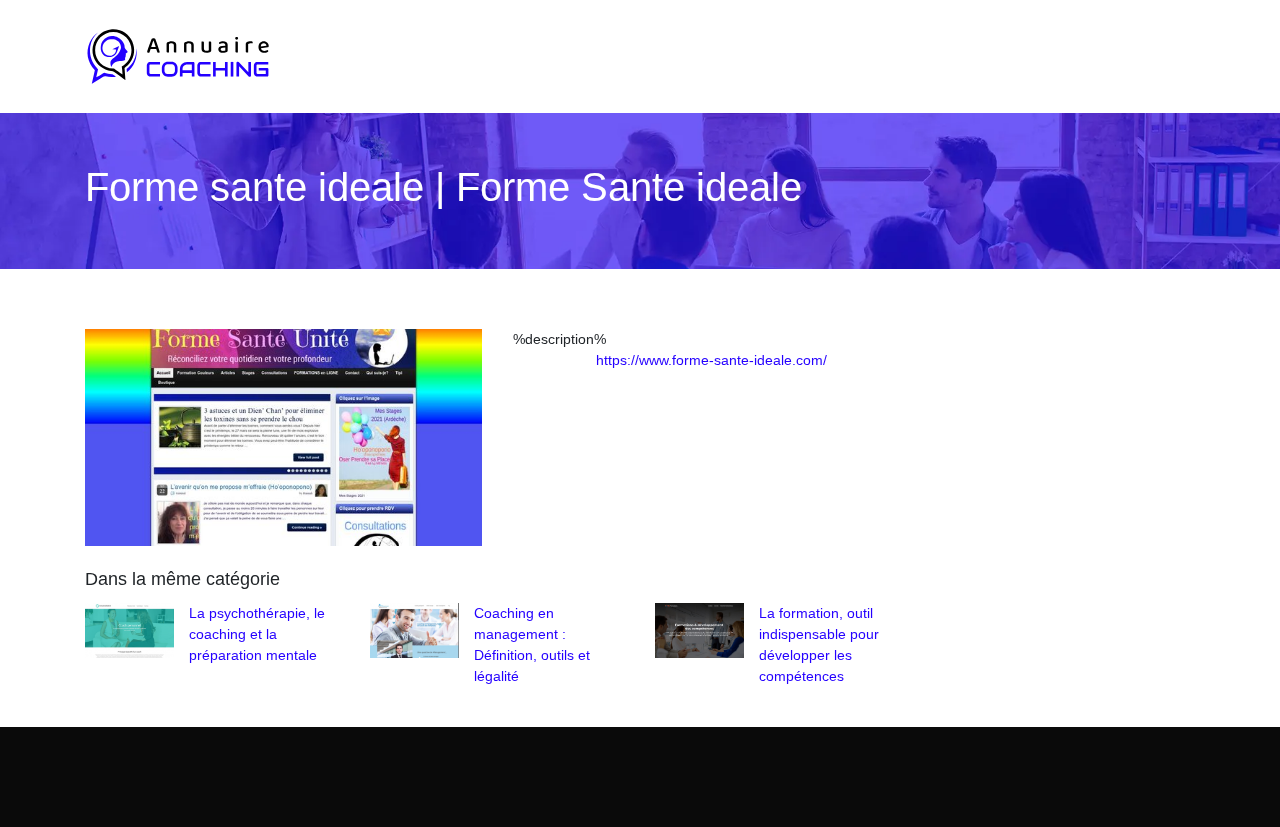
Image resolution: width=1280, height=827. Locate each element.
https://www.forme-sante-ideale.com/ (711, 360)
